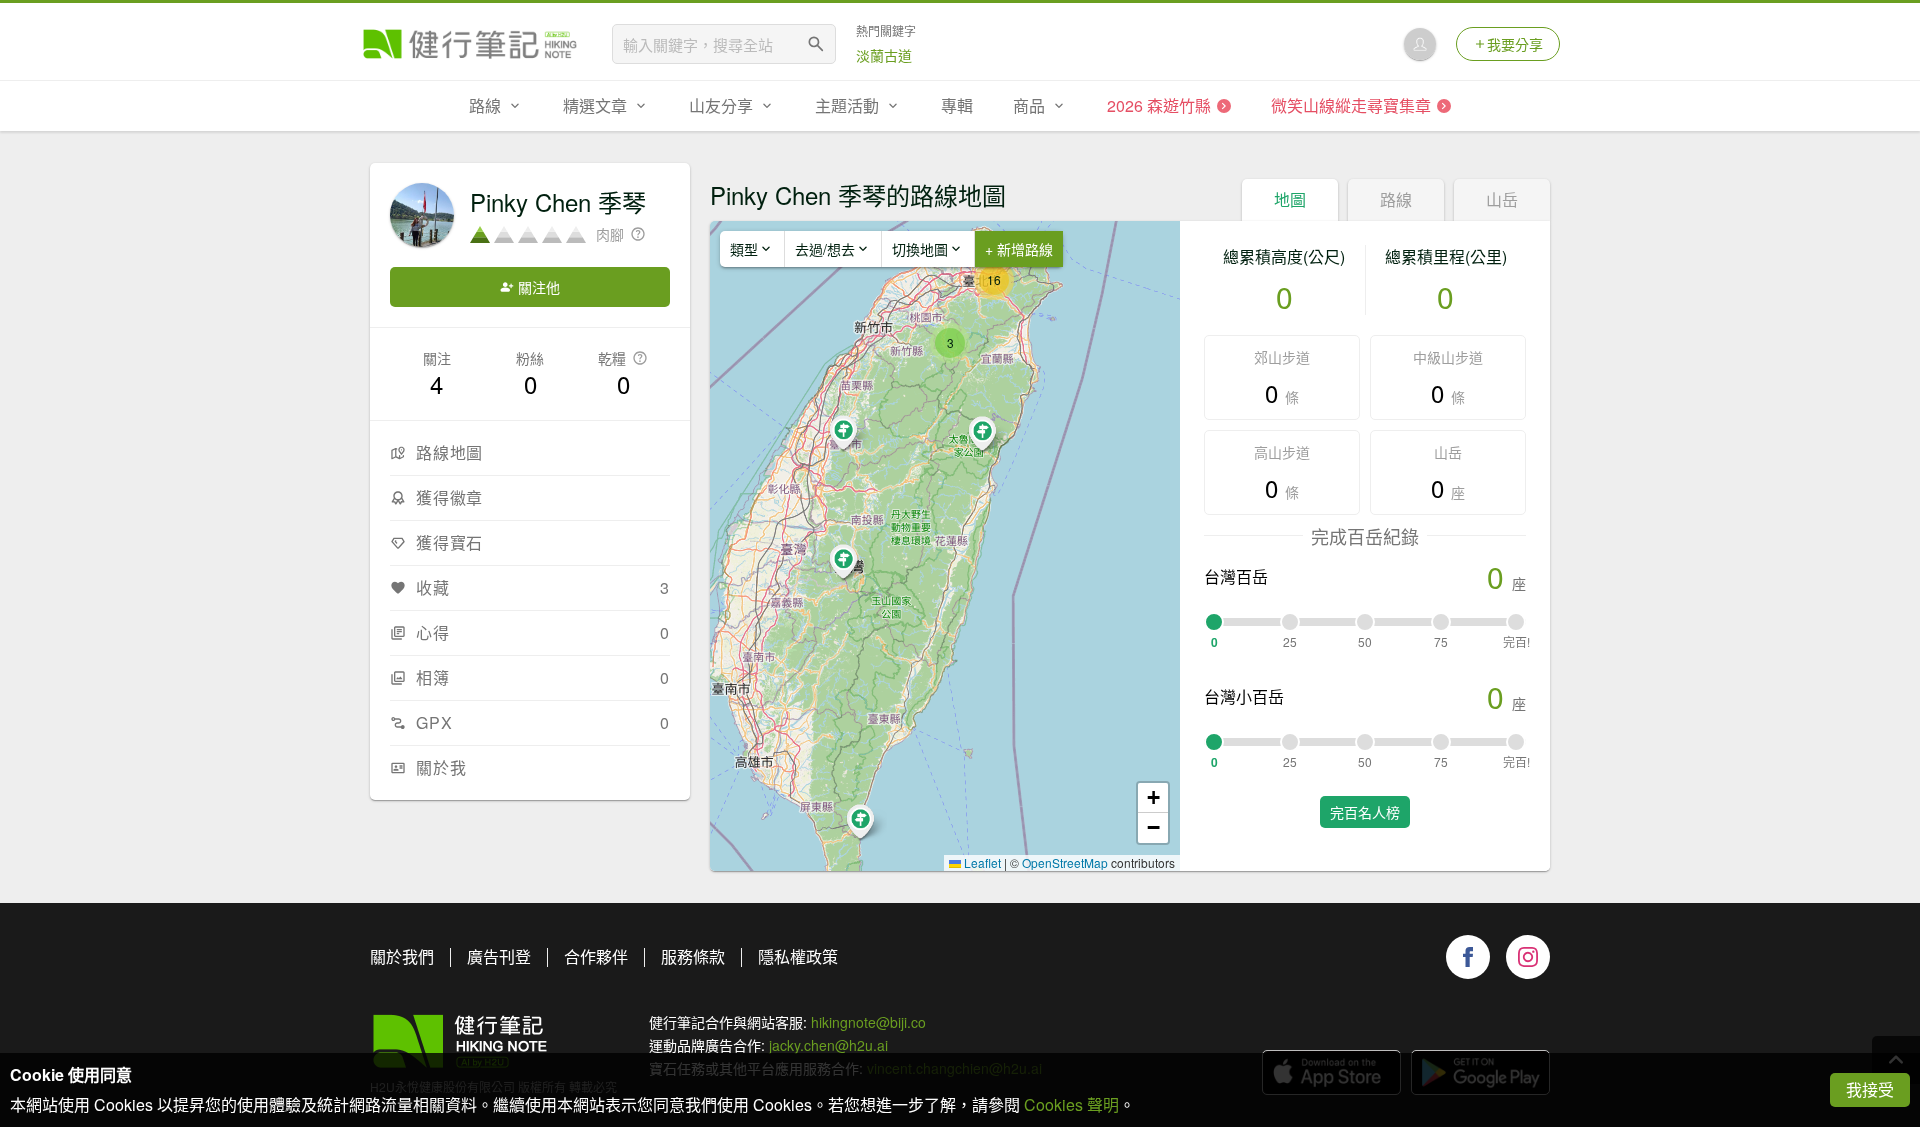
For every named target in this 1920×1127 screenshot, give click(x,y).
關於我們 (402, 956)
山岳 (1502, 199)
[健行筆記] (470, 44)
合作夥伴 (596, 956)
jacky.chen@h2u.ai (828, 1045)
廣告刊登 (499, 956)
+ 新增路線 (1019, 249)
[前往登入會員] (1420, 44)
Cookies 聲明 (1071, 1104)
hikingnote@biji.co (868, 1022)
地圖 (1290, 199)
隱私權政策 (798, 956)
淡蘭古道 (884, 55)
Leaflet (981, 862)
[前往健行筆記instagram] (1528, 957)
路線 (1396, 199)
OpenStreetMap (1065, 862)
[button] (950, 343)
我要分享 (1515, 44)
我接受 (1870, 1089)
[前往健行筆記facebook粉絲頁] (1468, 957)
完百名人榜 (1365, 812)
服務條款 (693, 956)
